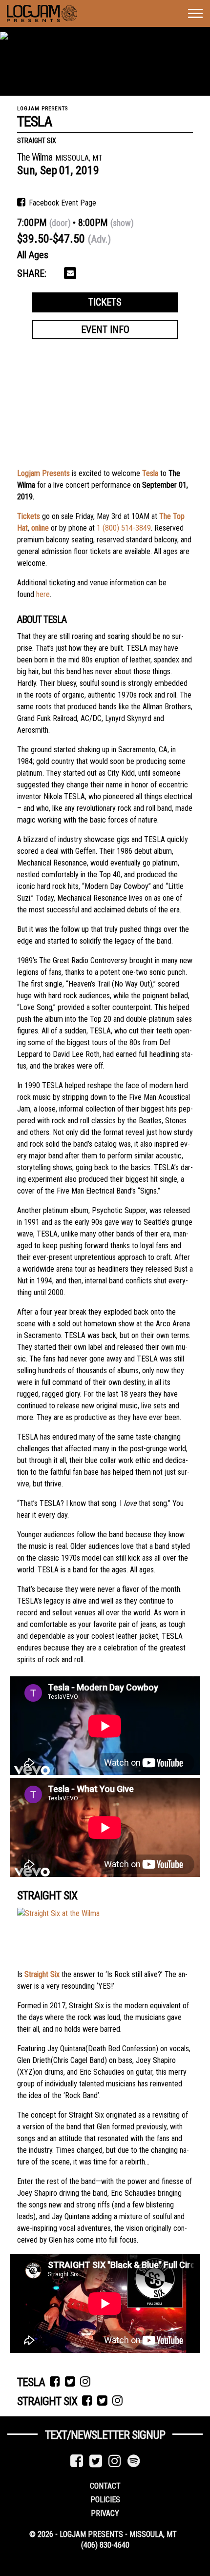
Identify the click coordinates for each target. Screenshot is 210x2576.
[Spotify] (134, 2461)
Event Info (105, 330)
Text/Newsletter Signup (105, 2435)
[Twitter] (96, 2461)
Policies (105, 2500)
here (43, 594)
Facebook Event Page (62, 203)
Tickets (105, 302)
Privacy (105, 2513)
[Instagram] (115, 2461)
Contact (105, 2486)
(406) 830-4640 (105, 2545)
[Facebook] (77, 2461)
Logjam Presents (43, 473)
